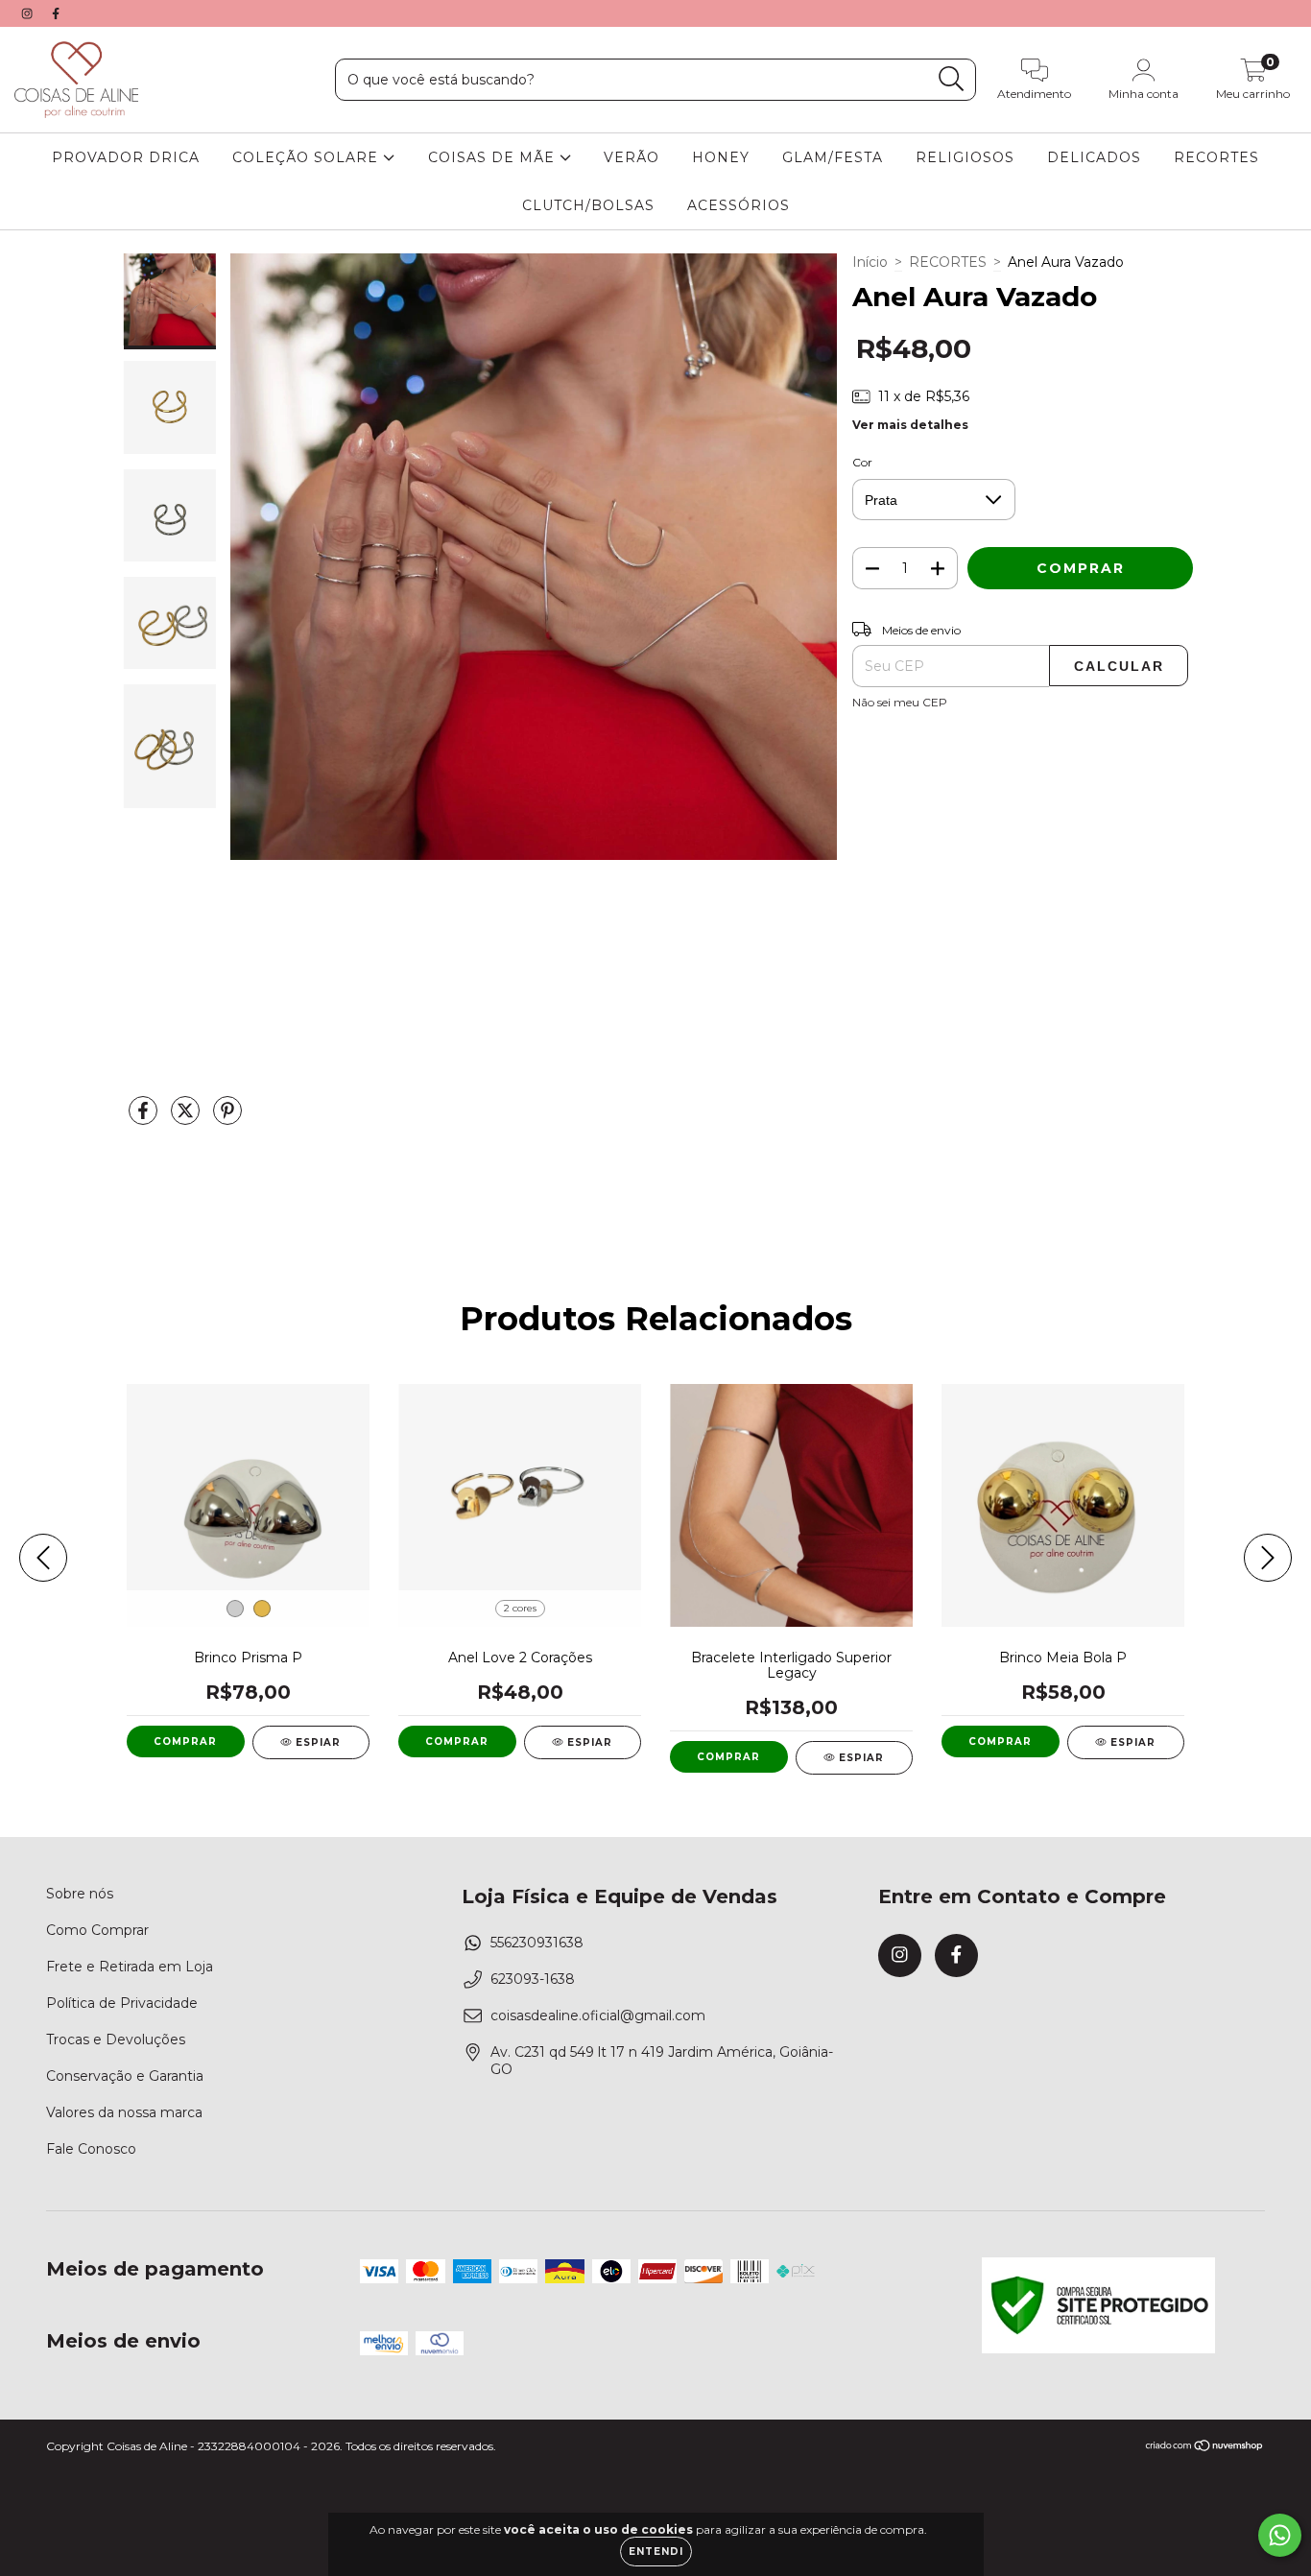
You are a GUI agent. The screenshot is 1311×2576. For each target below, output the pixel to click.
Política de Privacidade (122, 2003)
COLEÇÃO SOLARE (308, 157)
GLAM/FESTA (833, 157)
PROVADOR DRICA (126, 157)
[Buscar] (952, 79)
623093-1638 (533, 1979)
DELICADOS (1094, 157)
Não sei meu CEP (900, 702)
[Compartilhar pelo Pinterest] (227, 1119)
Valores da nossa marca (124, 2112)
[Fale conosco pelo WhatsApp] (1280, 2535)
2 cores (520, 1608)
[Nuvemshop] (1205, 2448)
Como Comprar (97, 1930)
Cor (862, 462)
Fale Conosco (91, 2149)
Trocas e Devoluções (116, 2039)
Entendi (656, 2552)
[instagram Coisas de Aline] (29, 13)
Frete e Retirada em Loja (130, 1967)
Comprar (185, 1741)
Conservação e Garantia (125, 2076)
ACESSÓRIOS (739, 205)
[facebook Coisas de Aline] (56, 13)
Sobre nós (80, 1894)
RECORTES (1216, 157)
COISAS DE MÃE (494, 157)
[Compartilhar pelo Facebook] (145, 1119)
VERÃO (632, 157)
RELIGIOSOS (965, 157)
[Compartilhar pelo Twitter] (187, 1119)
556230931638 (537, 1943)
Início (870, 262)
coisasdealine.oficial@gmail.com (598, 2015)
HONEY (721, 157)
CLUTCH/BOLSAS (588, 205)
